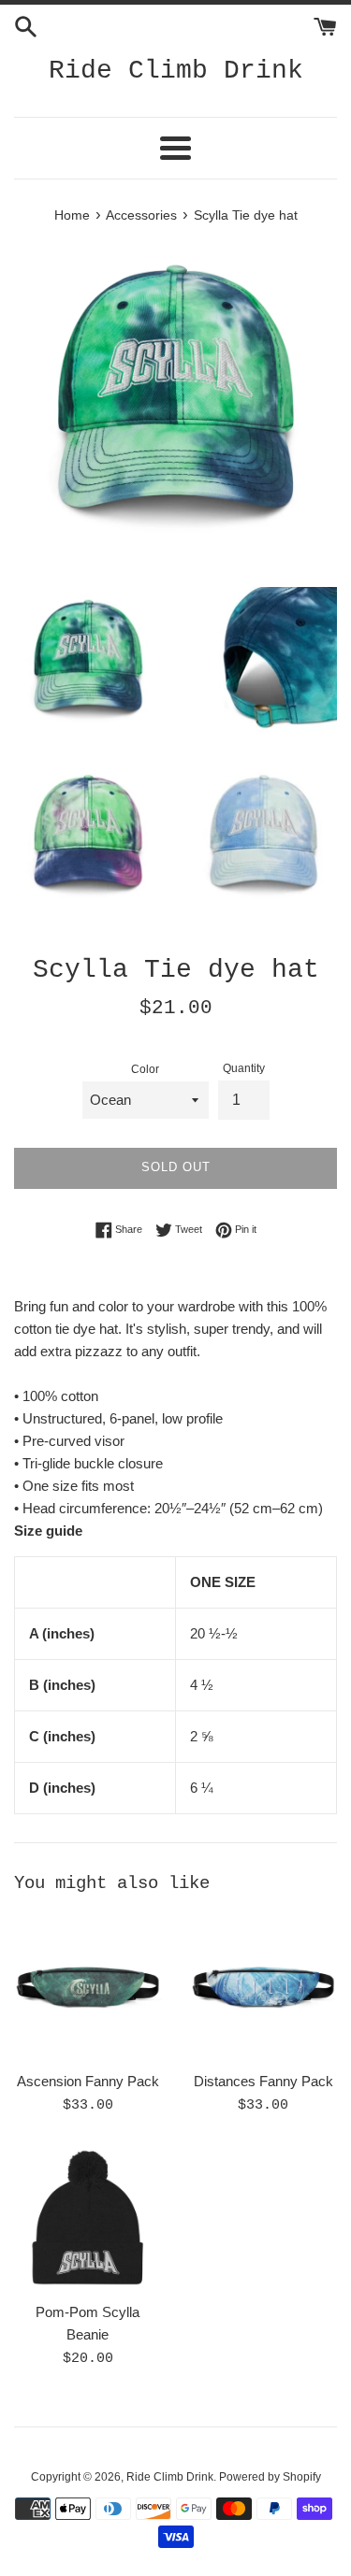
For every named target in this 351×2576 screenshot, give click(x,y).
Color (145, 1069)
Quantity (244, 1068)
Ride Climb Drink (176, 71)
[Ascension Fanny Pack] (88, 1987)
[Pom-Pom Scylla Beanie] (88, 2219)
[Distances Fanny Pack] (264, 1987)
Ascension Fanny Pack (88, 2081)
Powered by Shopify (270, 2477)
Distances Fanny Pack (263, 2081)
